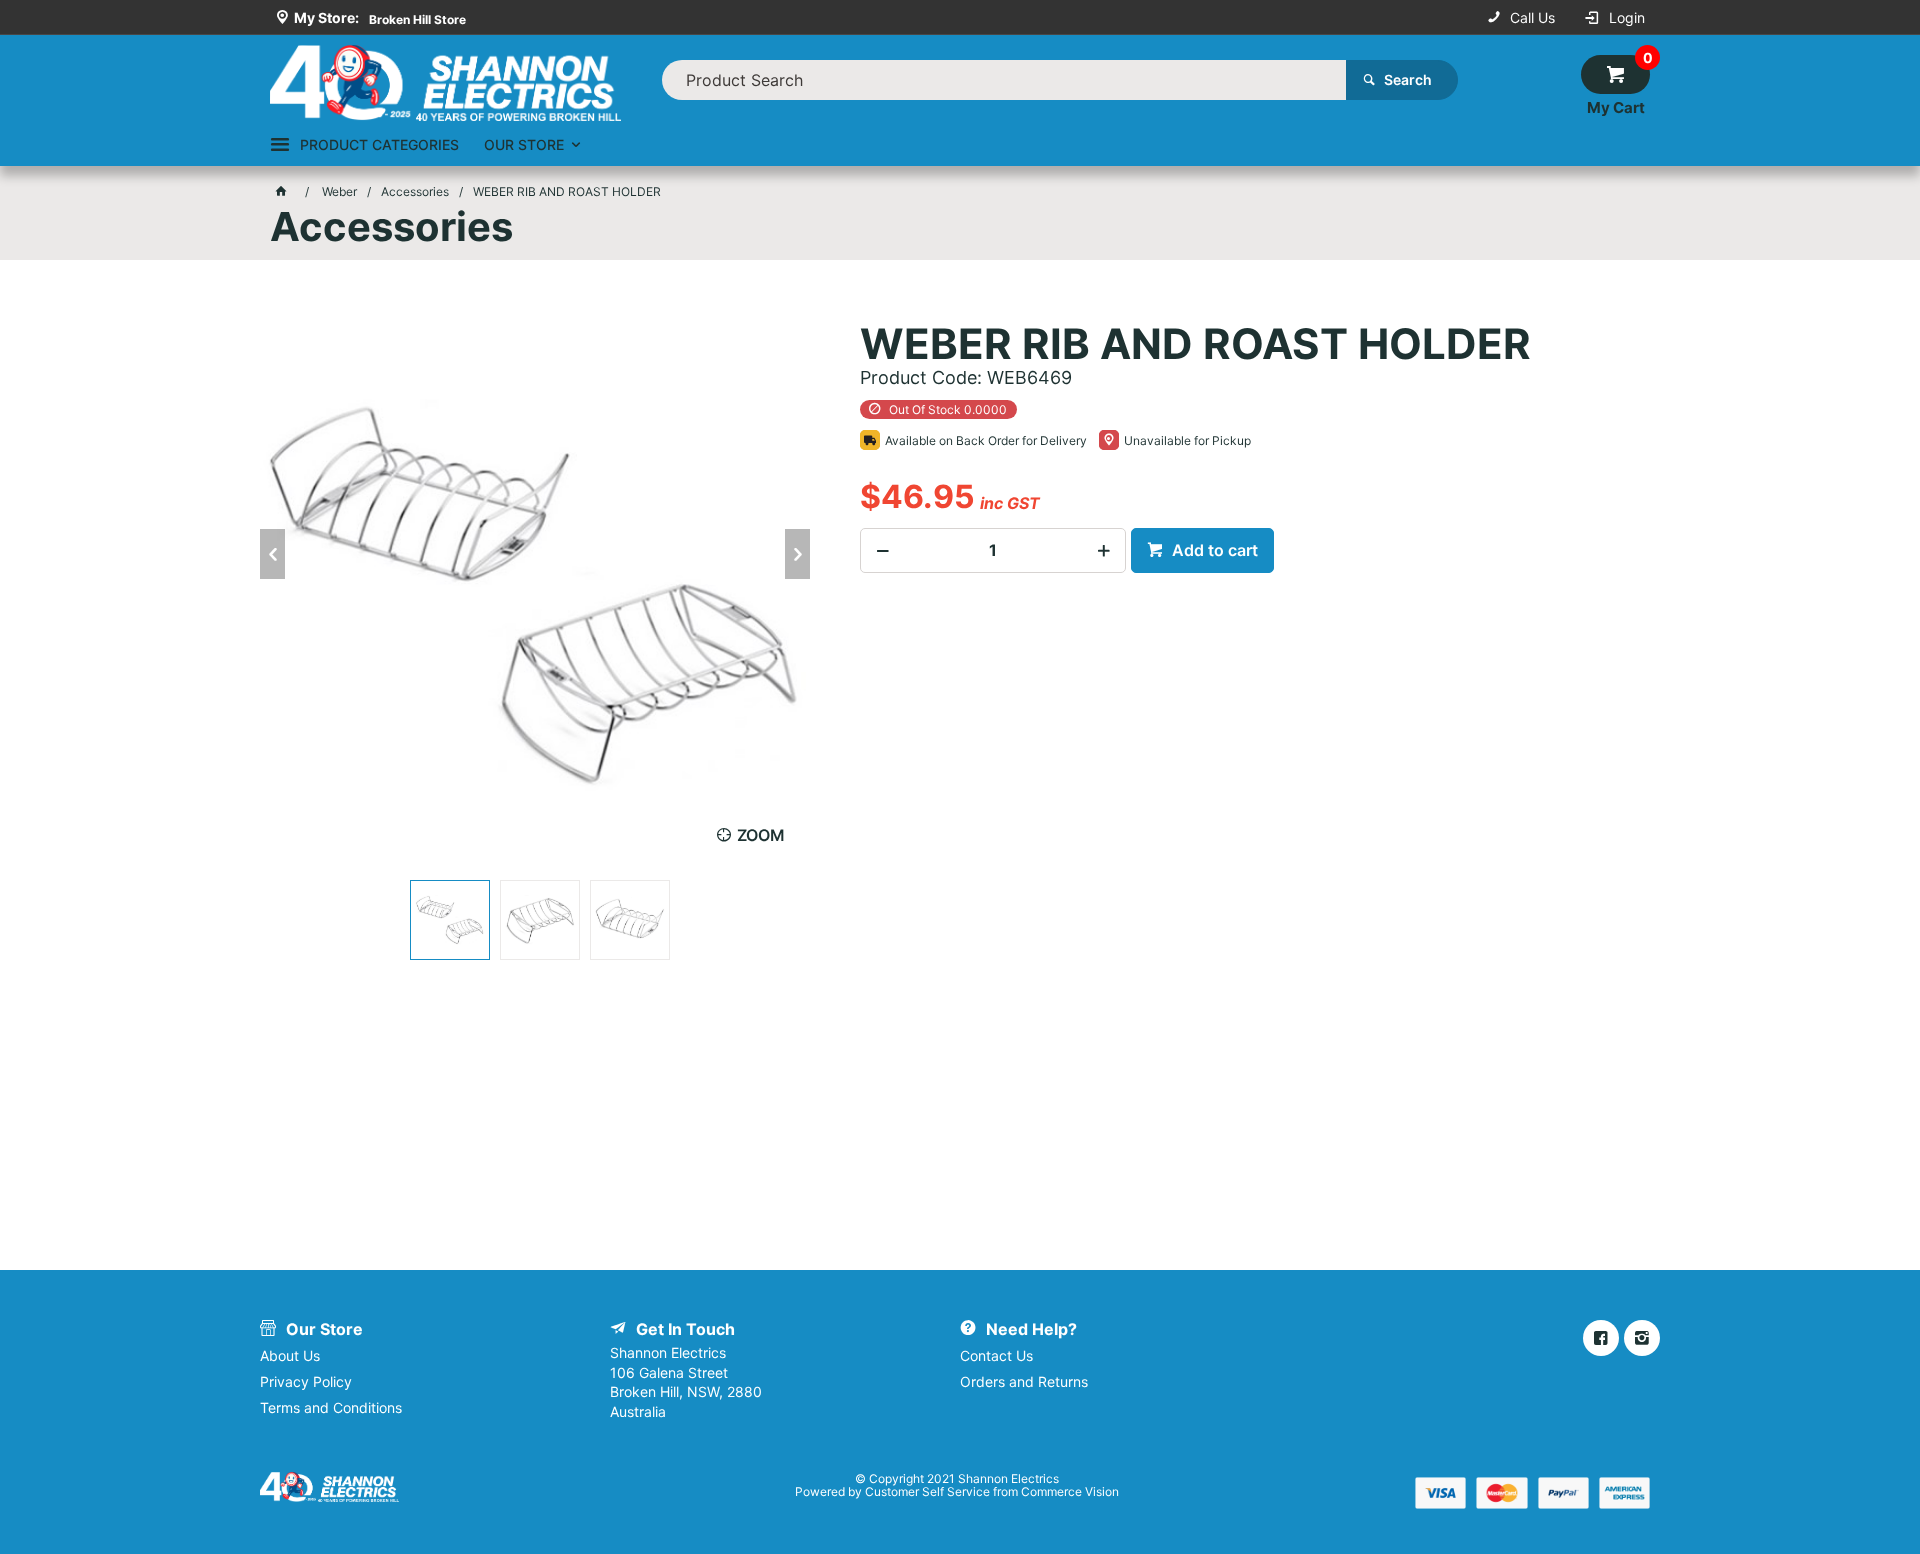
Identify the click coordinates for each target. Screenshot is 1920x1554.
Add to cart (1213, 550)
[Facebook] (1601, 1338)
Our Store (524, 144)
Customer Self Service (927, 1491)
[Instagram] (1642, 1338)
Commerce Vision (1070, 1491)
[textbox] (1004, 80)
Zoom (761, 835)
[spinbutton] (993, 550)
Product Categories (379, 144)
